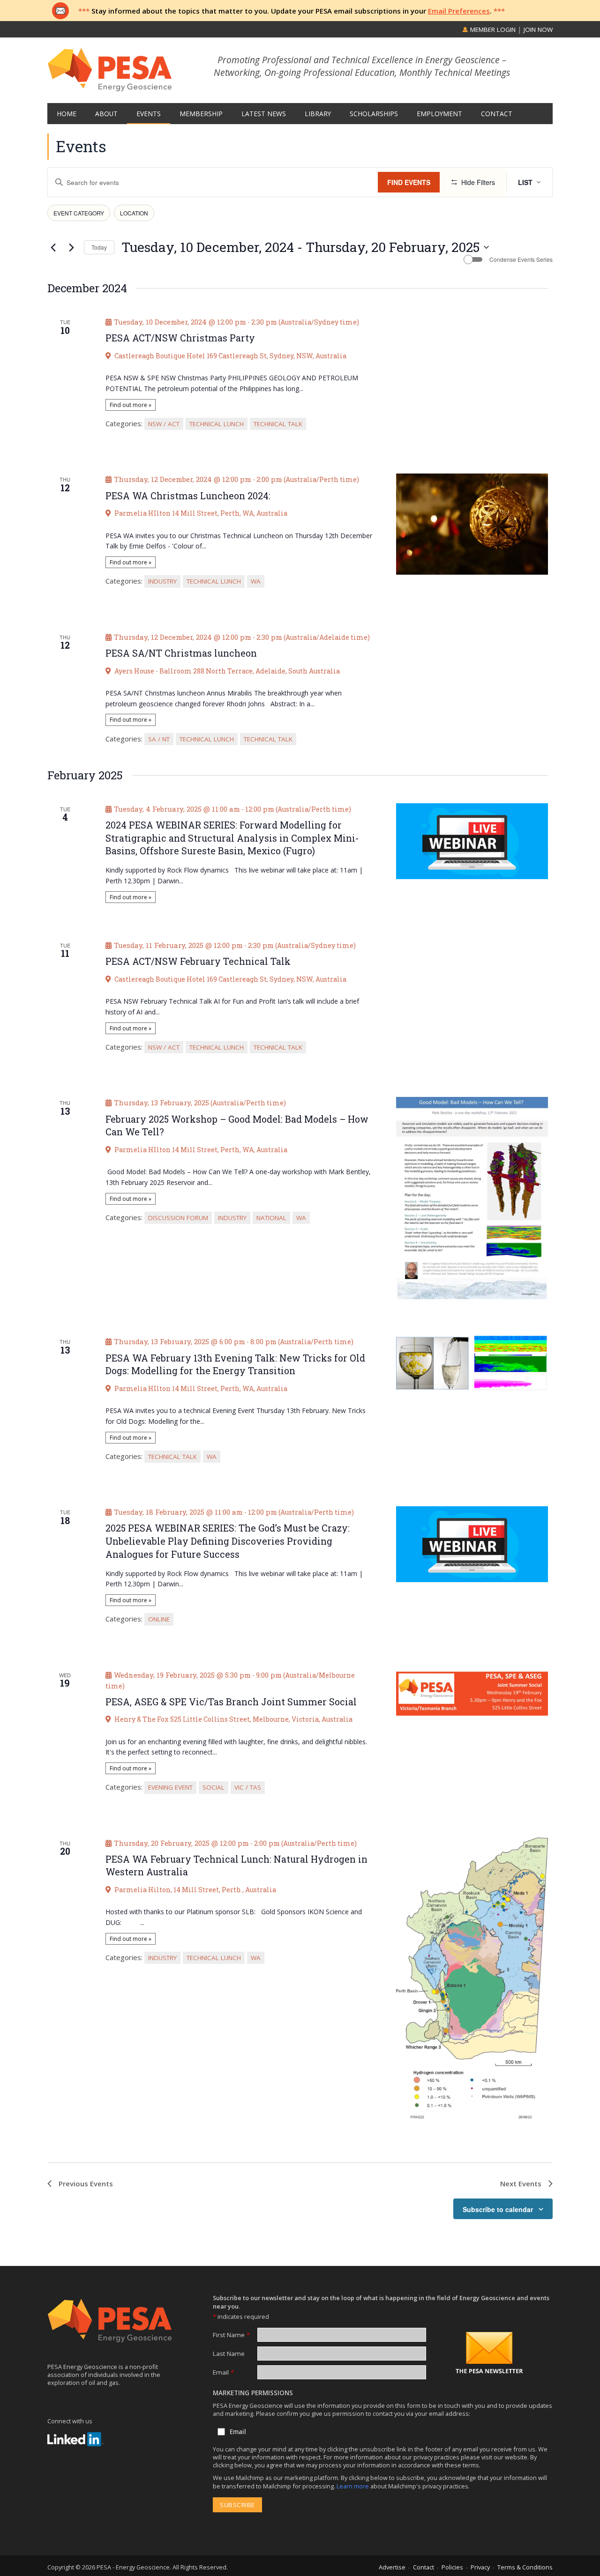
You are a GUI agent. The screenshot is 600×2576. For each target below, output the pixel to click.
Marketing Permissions (253, 2393)
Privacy (480, 2567)
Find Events (409, 182)
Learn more (353, 2486)
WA (256, 581)
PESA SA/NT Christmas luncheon (181, 653)
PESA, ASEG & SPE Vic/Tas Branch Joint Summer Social (231, 1702)
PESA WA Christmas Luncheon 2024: (188, 496)
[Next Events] (71, 247)
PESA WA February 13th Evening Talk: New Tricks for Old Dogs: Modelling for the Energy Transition (235, 1365)
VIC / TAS (248, 1787)
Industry (162, 581)
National (271, 1218)
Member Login (492, 30)
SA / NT (159, 739)
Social (214, 1787)
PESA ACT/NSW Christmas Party (180, 338)
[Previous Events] (53, 247)
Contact (424, 2567)
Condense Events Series (521, 259)
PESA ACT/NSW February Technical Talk (198, 961)
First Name (231, 2335)
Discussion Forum (178, 1218)
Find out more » (131, 405)
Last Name (229, 2354)
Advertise (392, 2567)
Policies (452, 2567)
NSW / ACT (164, 424)
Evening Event (170, 1787)
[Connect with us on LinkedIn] (75, 2439)
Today (99, 247)
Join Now (538, 30)
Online (159, 1619)
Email (223, 2372)
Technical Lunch (217, 424)
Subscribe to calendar (498, 2209)
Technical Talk (278, 424)
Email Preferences (459, 11)
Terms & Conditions (525, 2567)
